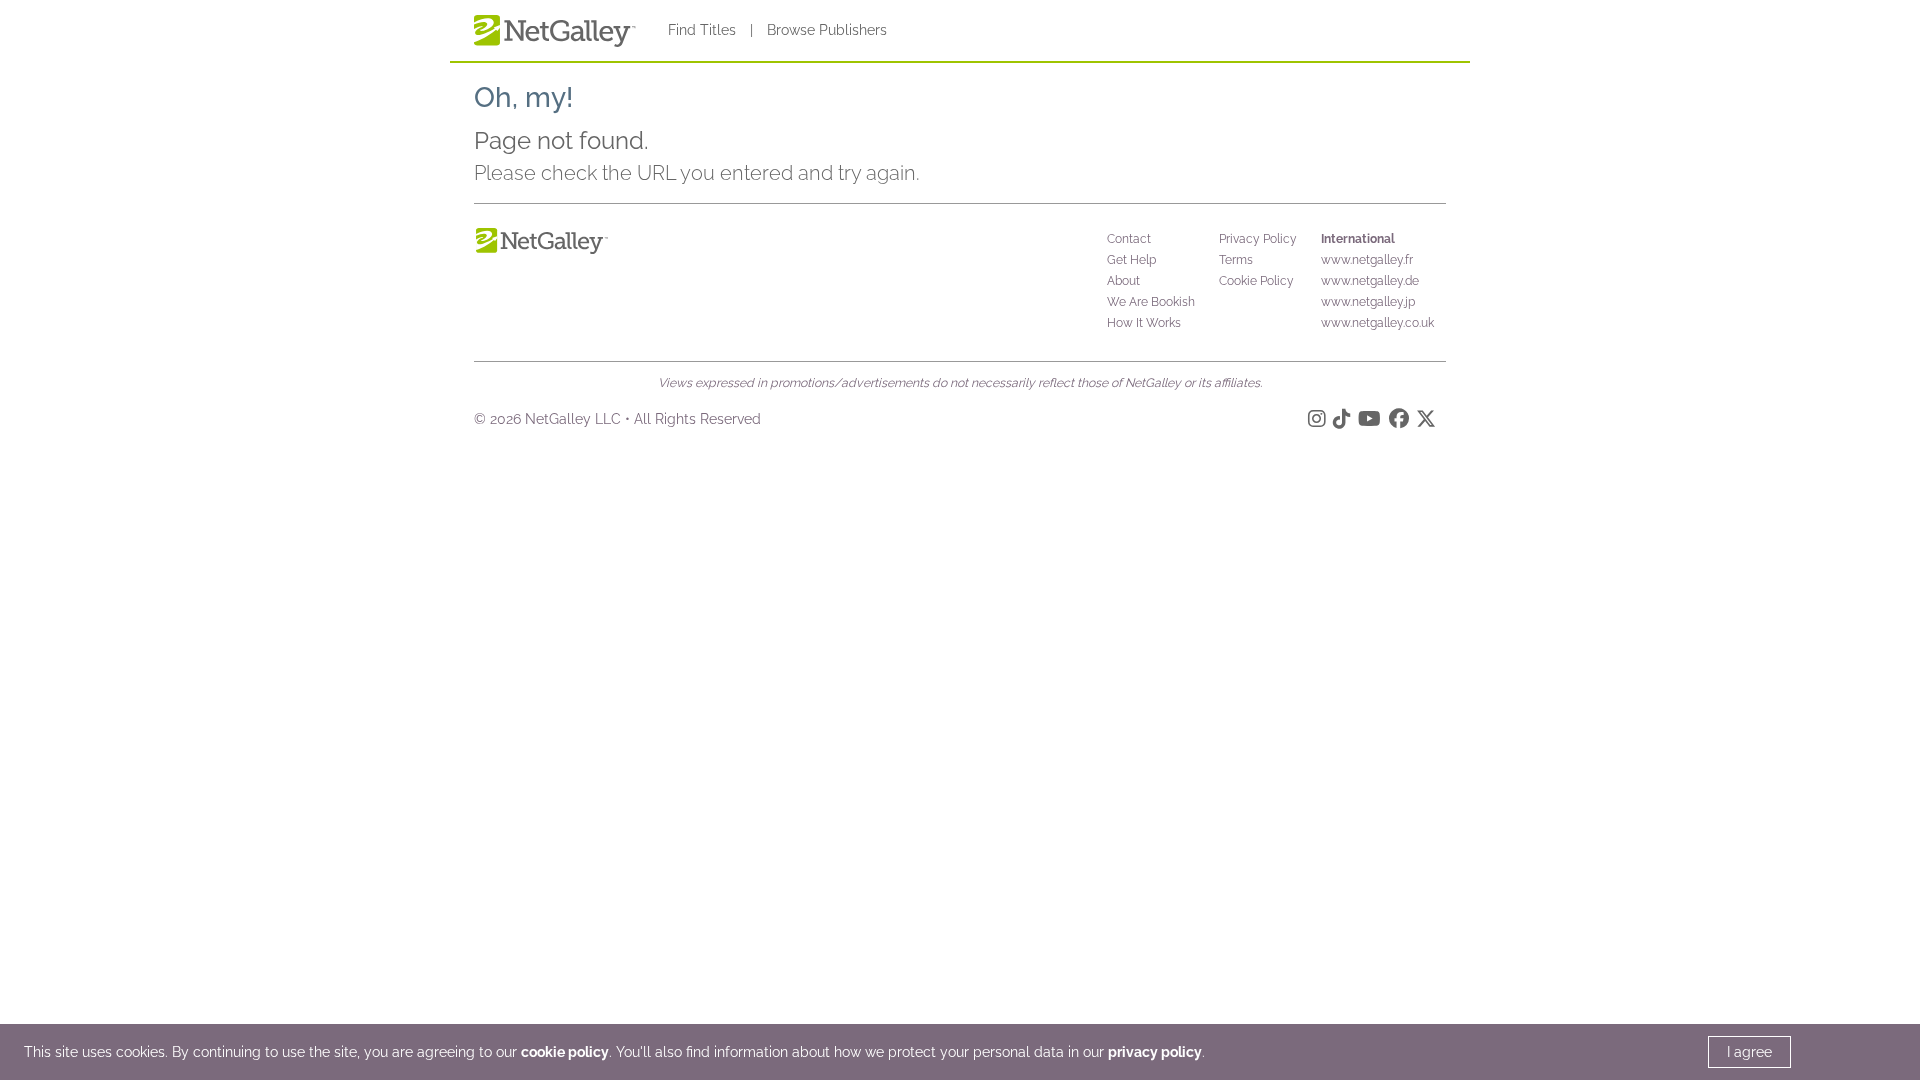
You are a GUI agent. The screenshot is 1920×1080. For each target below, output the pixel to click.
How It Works (1144, 323)
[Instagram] (1317, 422)
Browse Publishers (827, 30)
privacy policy (1155, 1052)
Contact (1129, 239)
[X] (1426, 422)
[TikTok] (1342, 422)
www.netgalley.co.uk (1377, 323)
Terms (1236, 260)
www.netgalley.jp (1368, 302)
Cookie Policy (1256, 281)
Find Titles (702, 30)
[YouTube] (1369, 422)
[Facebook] (1399, 422)
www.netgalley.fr (1367, 260)
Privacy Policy (1258, 239)
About (1123, 281)
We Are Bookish (1151, 302)
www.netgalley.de (1370, 281)
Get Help (1131, 260)
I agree (1749, 1052)
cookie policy (565, 1052)
